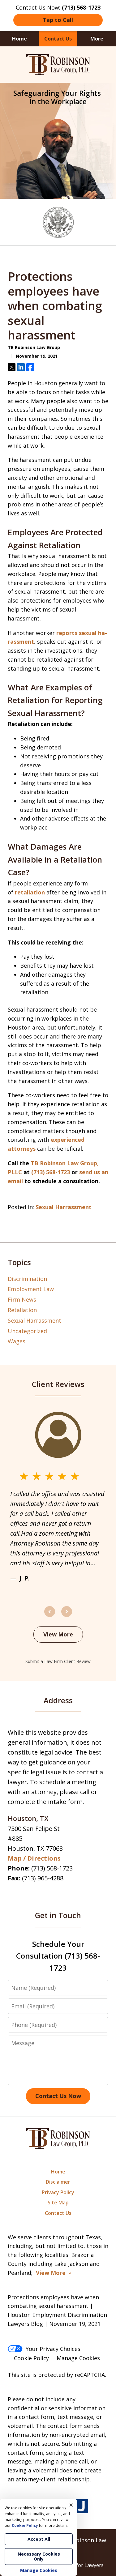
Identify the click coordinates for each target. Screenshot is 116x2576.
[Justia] (81, 2507)
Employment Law (31, 1289)
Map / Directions (34, 1858)
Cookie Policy (31, 2358)
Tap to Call (58, 20)
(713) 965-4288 (43, 1878)
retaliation (30, 892)
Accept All (39, 2539)
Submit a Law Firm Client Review (58, 1661)
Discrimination (27, 1279)
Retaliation (22, 1310)
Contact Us (58, 39)
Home (19, 39)
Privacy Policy (58, 2192)
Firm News (22, 1299)
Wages (17, 1341)
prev (50, 1617)
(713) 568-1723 (52, 1868)
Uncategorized (27, 1331)
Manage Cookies (78, 2358)
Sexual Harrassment (64, 1207)
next (67, 1617)
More (97, 39)
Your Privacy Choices (53, 2349)
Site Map (58, 2203)
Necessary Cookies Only (39, 2556)
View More (58, 1634)
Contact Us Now (58, 2096)
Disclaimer (58, 2182)
